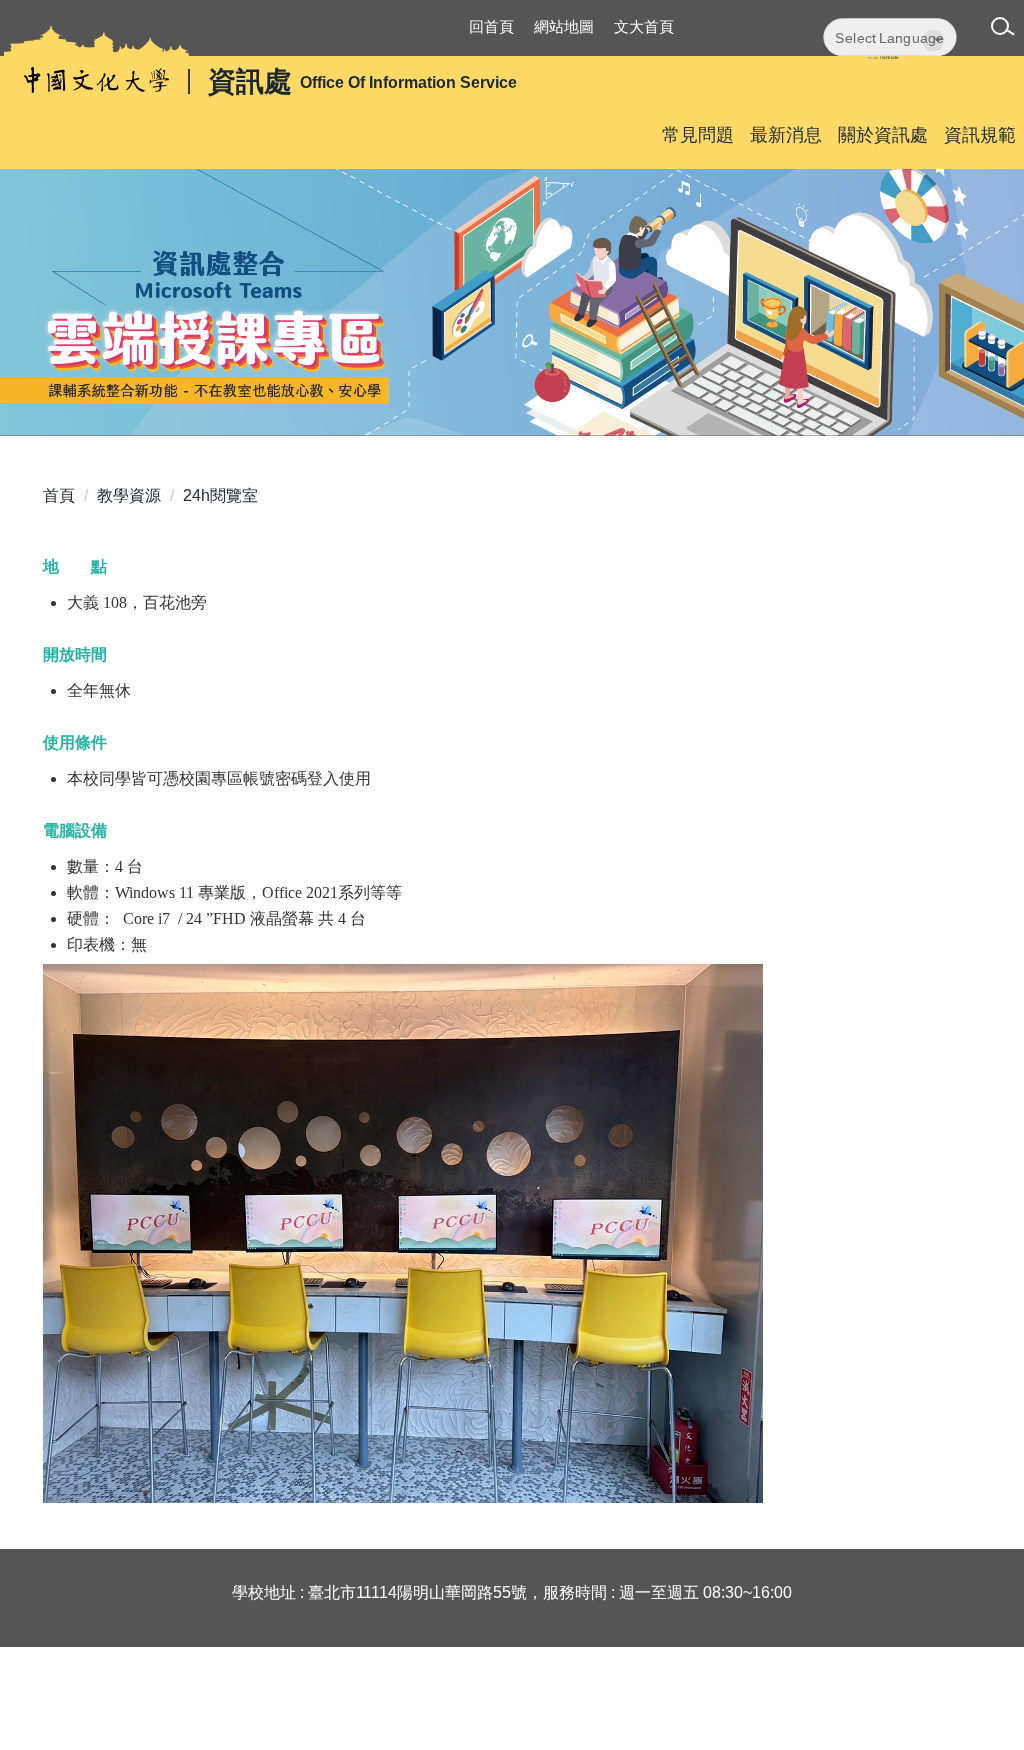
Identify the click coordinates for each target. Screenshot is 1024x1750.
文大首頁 (644, 26)
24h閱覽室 (220, 495)
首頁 (59, 495)
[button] (1006, 29)
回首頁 (491, 26)
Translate (889, 57)
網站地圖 (564, 26)
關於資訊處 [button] (883, 135)
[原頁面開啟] (512, 302)
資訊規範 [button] (980, 135)
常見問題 (698, 135)
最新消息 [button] (786, 135)
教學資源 (129, 495)
